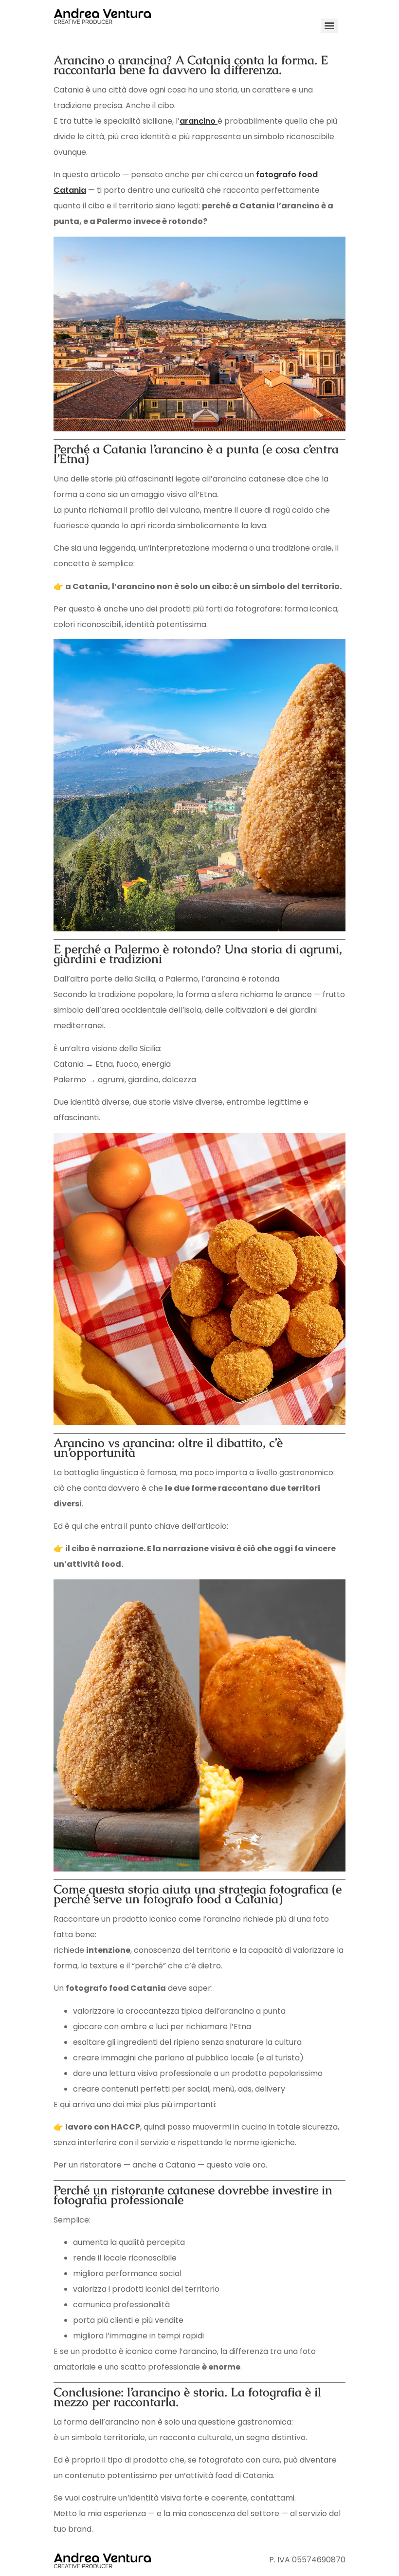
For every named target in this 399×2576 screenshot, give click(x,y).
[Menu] (329, 26)
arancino (199, 121)
